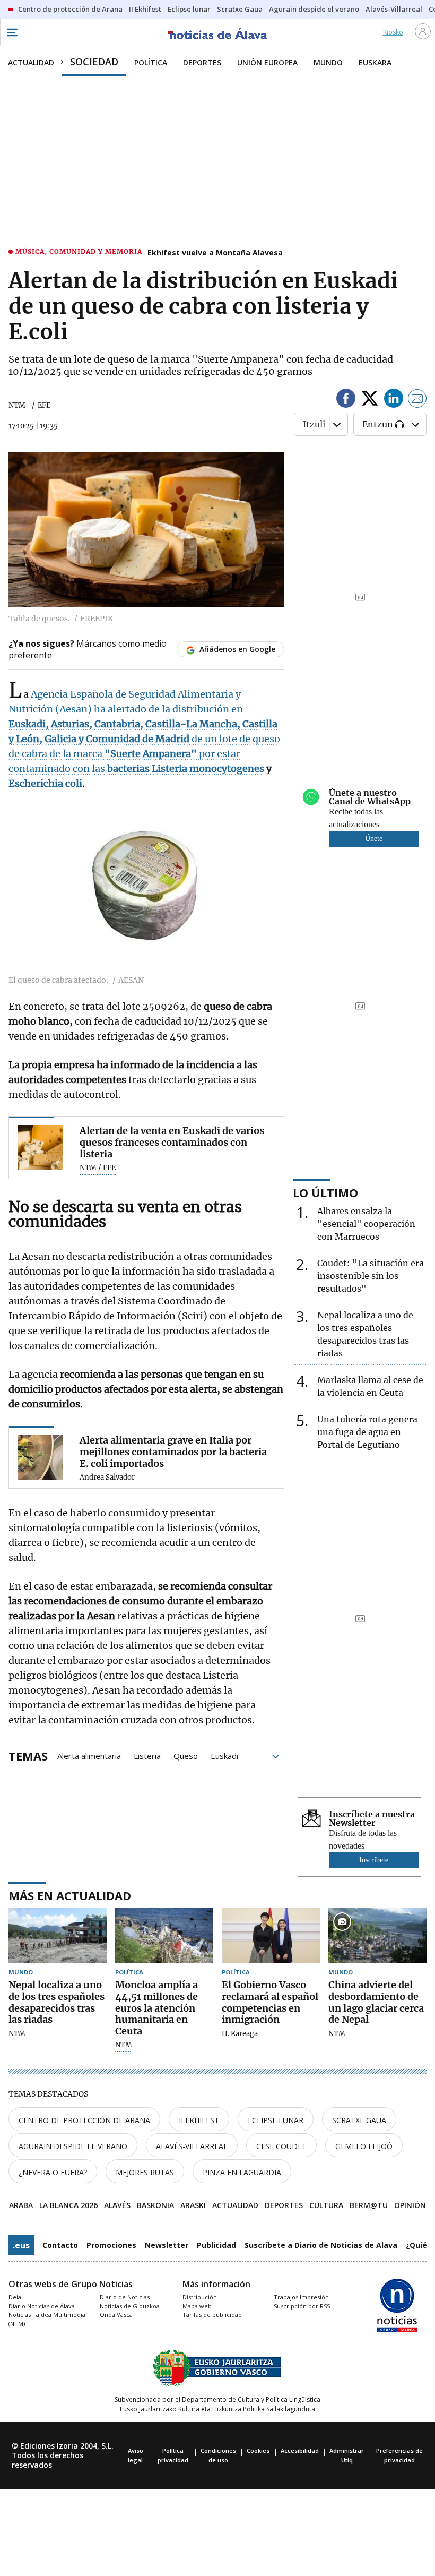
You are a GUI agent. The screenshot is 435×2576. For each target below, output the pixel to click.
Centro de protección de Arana (84, 2120)
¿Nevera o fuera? (53, 2172)
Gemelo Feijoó (364, 2146)
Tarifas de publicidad (212, 2315)
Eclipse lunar (276, 2120)
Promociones (111, 2245)
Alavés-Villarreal (192, 2146)
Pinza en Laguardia (242, 2172)
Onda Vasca (116, 2315)
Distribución (200, 2297)
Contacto (60, 2245)
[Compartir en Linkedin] (394, 400)
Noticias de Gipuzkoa (130, 2306)
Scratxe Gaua (359, 2120)
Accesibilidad (300, 2450)
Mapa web (197, 2306)
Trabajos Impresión (301, 2297)
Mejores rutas (145, 2172)
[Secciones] (12, 32)
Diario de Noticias (125, 2297)
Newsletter (167, 2245)
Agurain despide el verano (73, 2146)
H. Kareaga (240, 2034)
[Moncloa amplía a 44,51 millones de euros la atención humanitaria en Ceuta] (164, 1935)
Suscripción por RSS (302, 2306)
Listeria (147, 1755)
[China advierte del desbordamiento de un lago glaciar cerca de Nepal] (377, 1935)
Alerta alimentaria (89, 1755)
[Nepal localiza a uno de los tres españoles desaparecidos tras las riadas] (58, 1935)
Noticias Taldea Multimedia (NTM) (47, 2319)
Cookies (258, 2450)
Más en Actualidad (70, 1895)
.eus (21, 2245)
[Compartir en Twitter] (370, 400)
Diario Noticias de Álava (42, 2306)
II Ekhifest (199, 2120)
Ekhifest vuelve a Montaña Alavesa (215, 252)
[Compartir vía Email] (417, 400)
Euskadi (224, 1755)
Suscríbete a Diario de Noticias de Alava (321, 2245)
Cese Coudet (281, 2146)
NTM (17, 405)
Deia (15, 2297)
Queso (186, 1755)
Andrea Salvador (107, 1478)
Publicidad (216, 2245)
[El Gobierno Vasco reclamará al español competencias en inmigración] (271, 1935)
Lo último (325, 1192)
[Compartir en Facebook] (346, 400)
